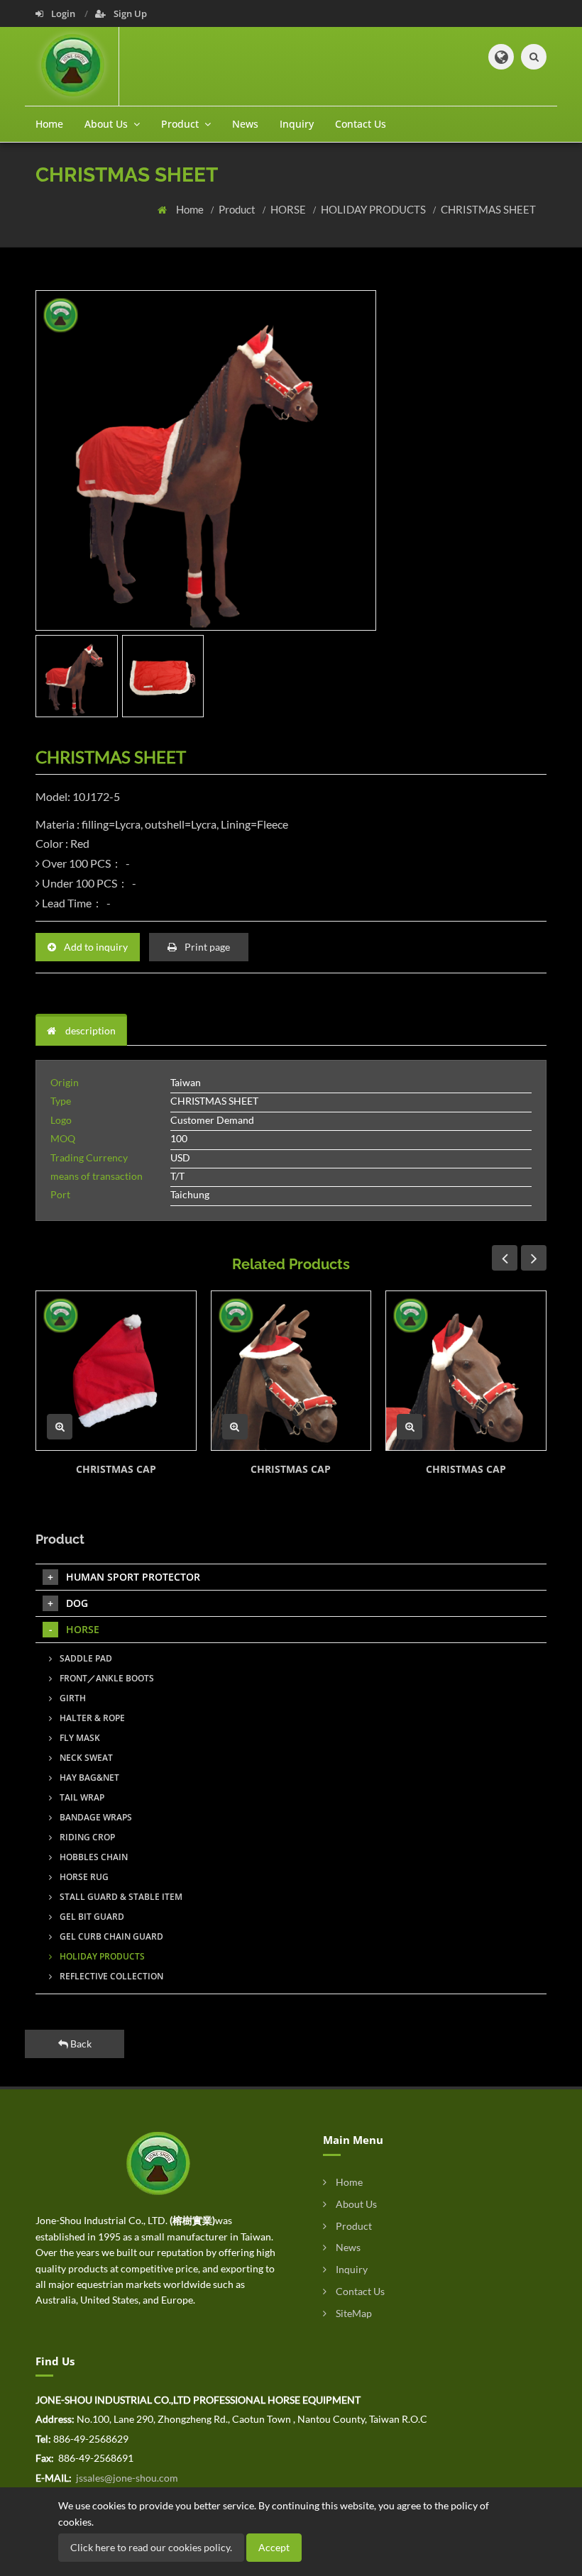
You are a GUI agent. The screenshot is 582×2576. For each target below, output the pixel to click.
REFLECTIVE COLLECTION (110, 1976)
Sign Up (129, 13)
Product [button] (181, 124)
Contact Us (361, 124)
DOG (77, 1603)
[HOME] (158, 2163)
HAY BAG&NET (88, 1778)
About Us (355, 2204)
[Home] (77, 66)
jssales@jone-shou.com (126, 2478)
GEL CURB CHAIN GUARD (110, 1936)
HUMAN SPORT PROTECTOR (133, 1577)
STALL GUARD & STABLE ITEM (120, 1897)
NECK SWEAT (85, 1758)
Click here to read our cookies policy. (151, 2547)
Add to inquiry (95, 947)
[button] (501, 57)
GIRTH (72, 1698)
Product (238, 209)
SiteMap (353, 2313)
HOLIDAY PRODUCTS (374, 209)
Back (80, 2044)
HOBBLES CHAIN (93, 1857)
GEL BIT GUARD (91, 1917)
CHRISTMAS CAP (116, 1469)
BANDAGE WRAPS (95, 1817)
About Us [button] (108, 124)
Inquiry (297, 124)
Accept (274, 2547)
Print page (206, 947)
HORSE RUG (83, 1877)
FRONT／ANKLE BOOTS (106, 1678)
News (245, 124)
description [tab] (89, 1030)
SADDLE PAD (85, 1658)
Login (63, 13)
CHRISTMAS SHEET (488, 209)
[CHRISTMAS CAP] (116, 1371)
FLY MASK (79, 1738)
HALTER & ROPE (91, 1718)
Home (49, 124)
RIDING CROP (86, 1837)
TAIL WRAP (81, 1797)
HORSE (289, 209)
